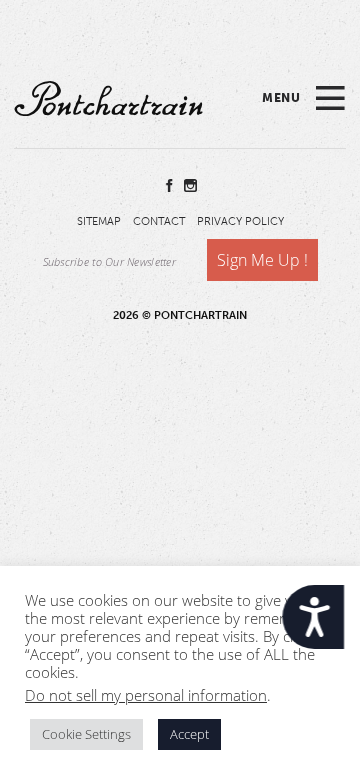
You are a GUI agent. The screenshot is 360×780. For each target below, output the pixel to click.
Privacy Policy (240, 221)
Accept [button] (189, 734)
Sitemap (99, 221)
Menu (281, 98)
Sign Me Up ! (262, 260)
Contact (159, 221)
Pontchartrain (108, 98)
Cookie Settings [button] (86, 734)
